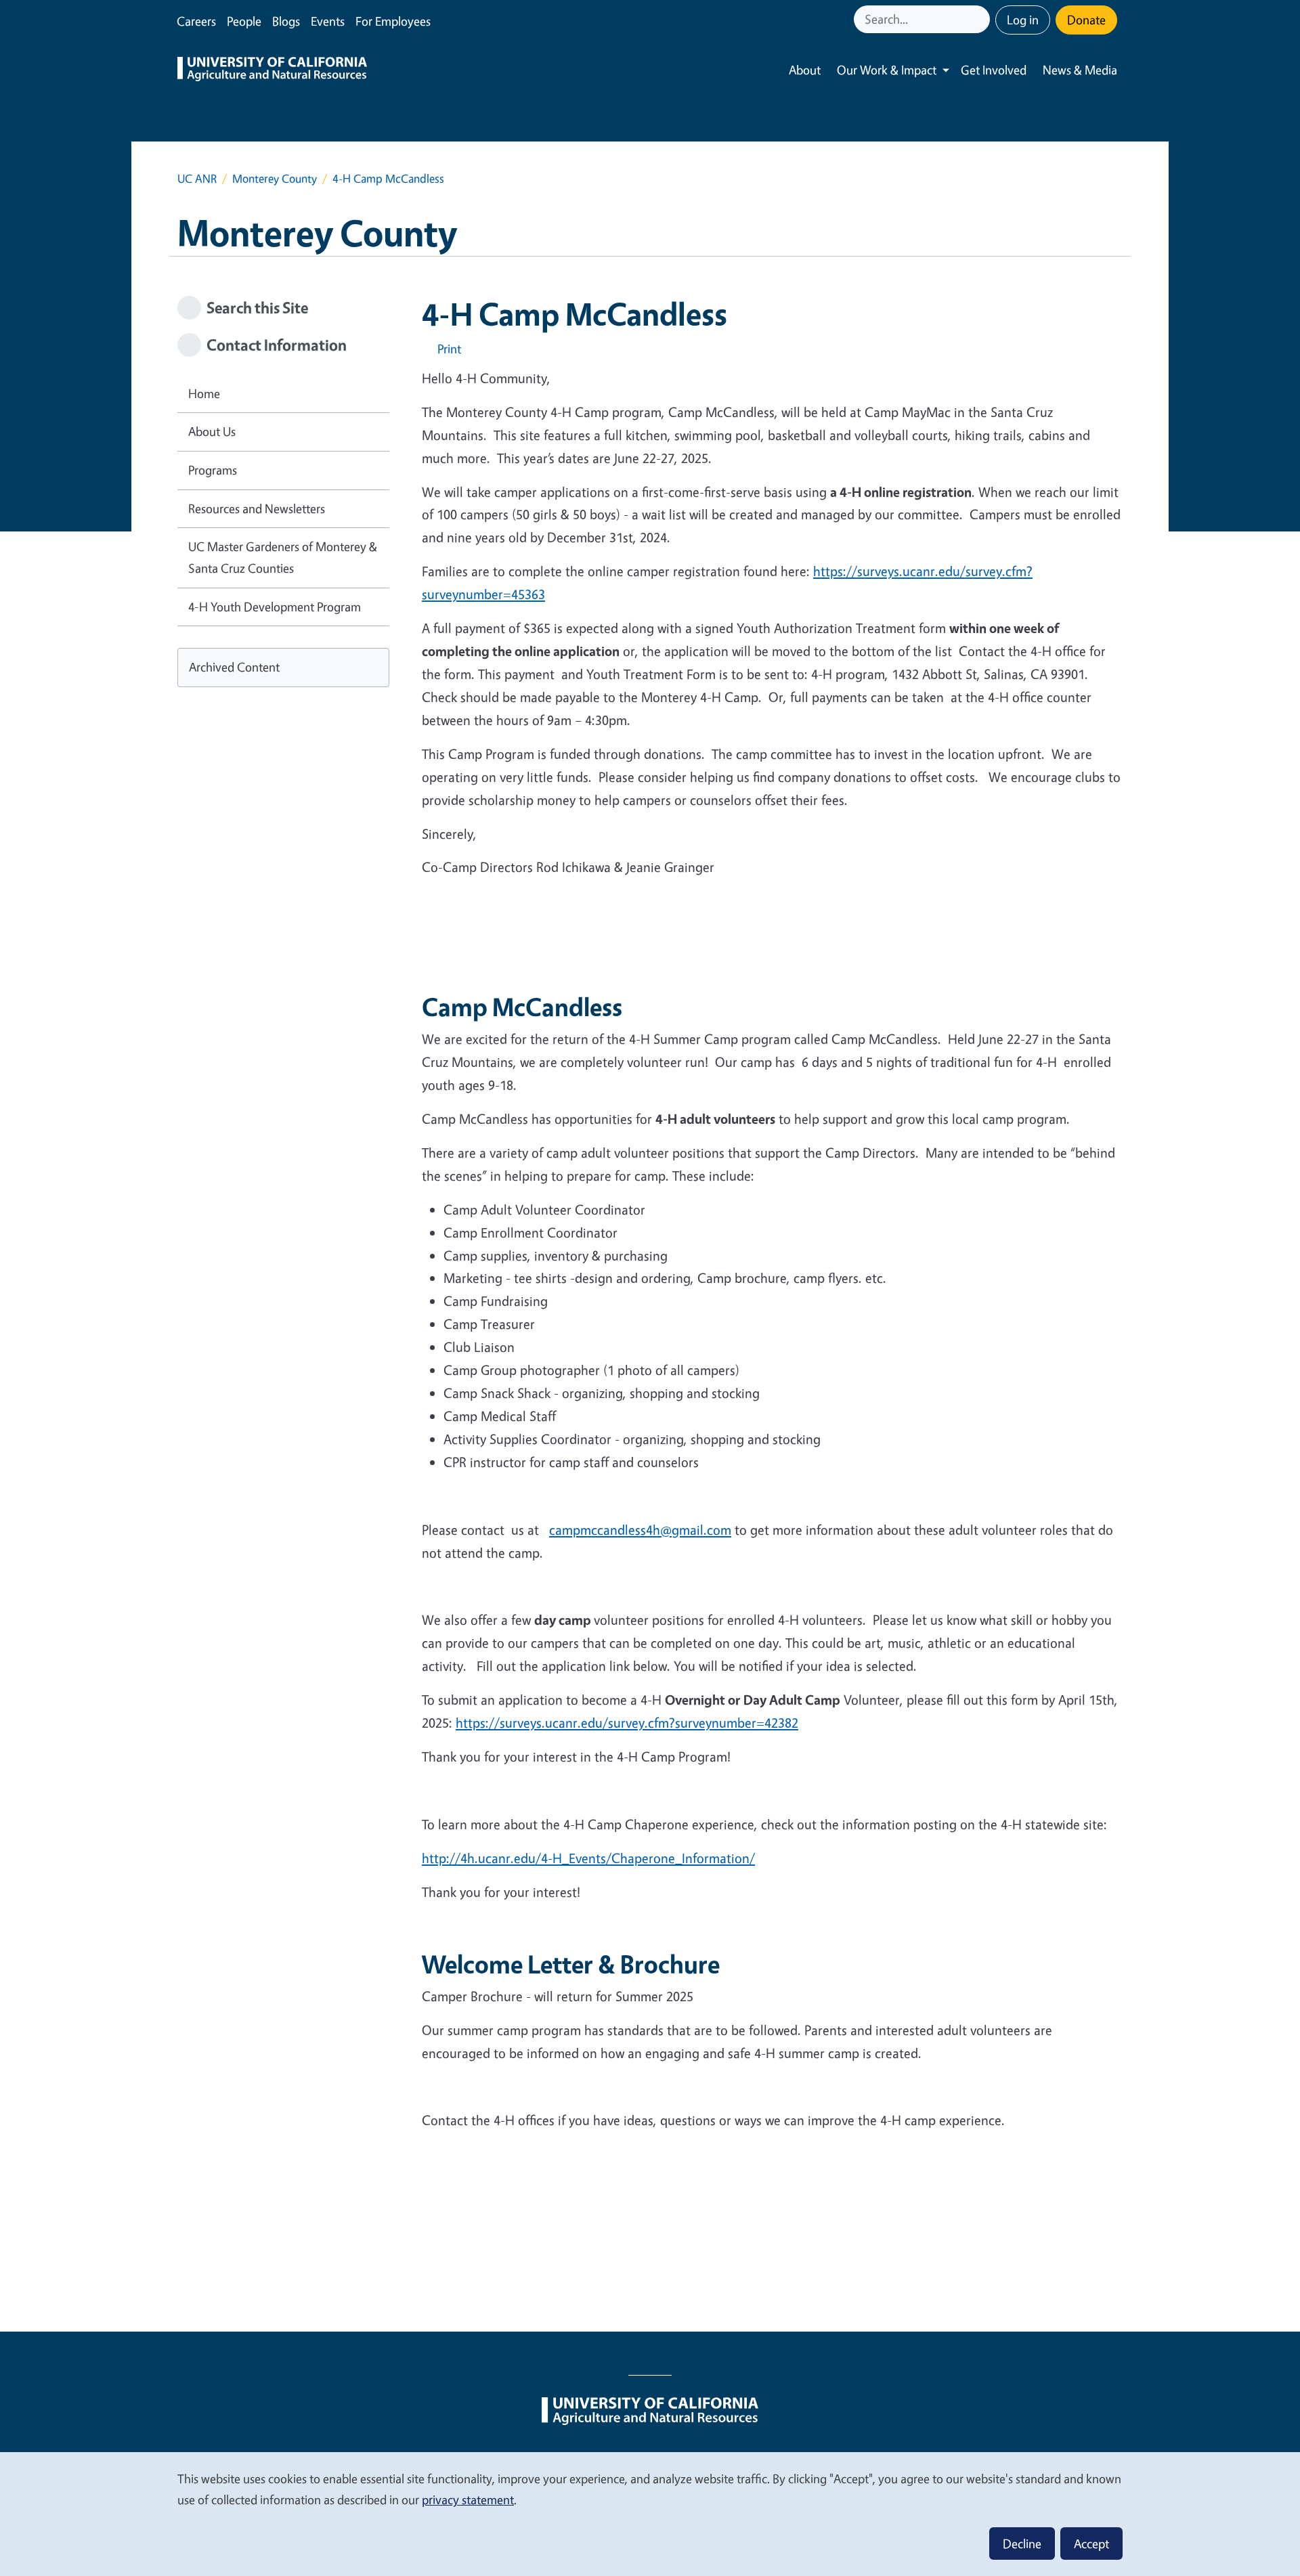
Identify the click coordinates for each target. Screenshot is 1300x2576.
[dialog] (650, 2513)
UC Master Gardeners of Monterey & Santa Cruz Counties (283, 557)
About (805, 70)
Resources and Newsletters (257, 508)
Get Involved (994, 70)
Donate (1086, 20)
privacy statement (468, 2499)
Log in (1023, 20)
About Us (212, 431)
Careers (196, 21)
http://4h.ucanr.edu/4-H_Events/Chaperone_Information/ (588, 1858)
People (244, 21)
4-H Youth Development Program (275, 607)
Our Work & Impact (887, 70)
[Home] (272, 70)
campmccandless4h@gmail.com (640, 1530)
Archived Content (234, 667)
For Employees (393, 21)
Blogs (286, 21)
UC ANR (197, 178)
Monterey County (275, 178)
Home (204, 393)
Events (328, 21)
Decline (1022, 2544)
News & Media (1080, 70)
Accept (1091, 2544)
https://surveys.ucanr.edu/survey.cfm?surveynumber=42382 (627, 1723)
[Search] (981, 19)
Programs (213, 470)
